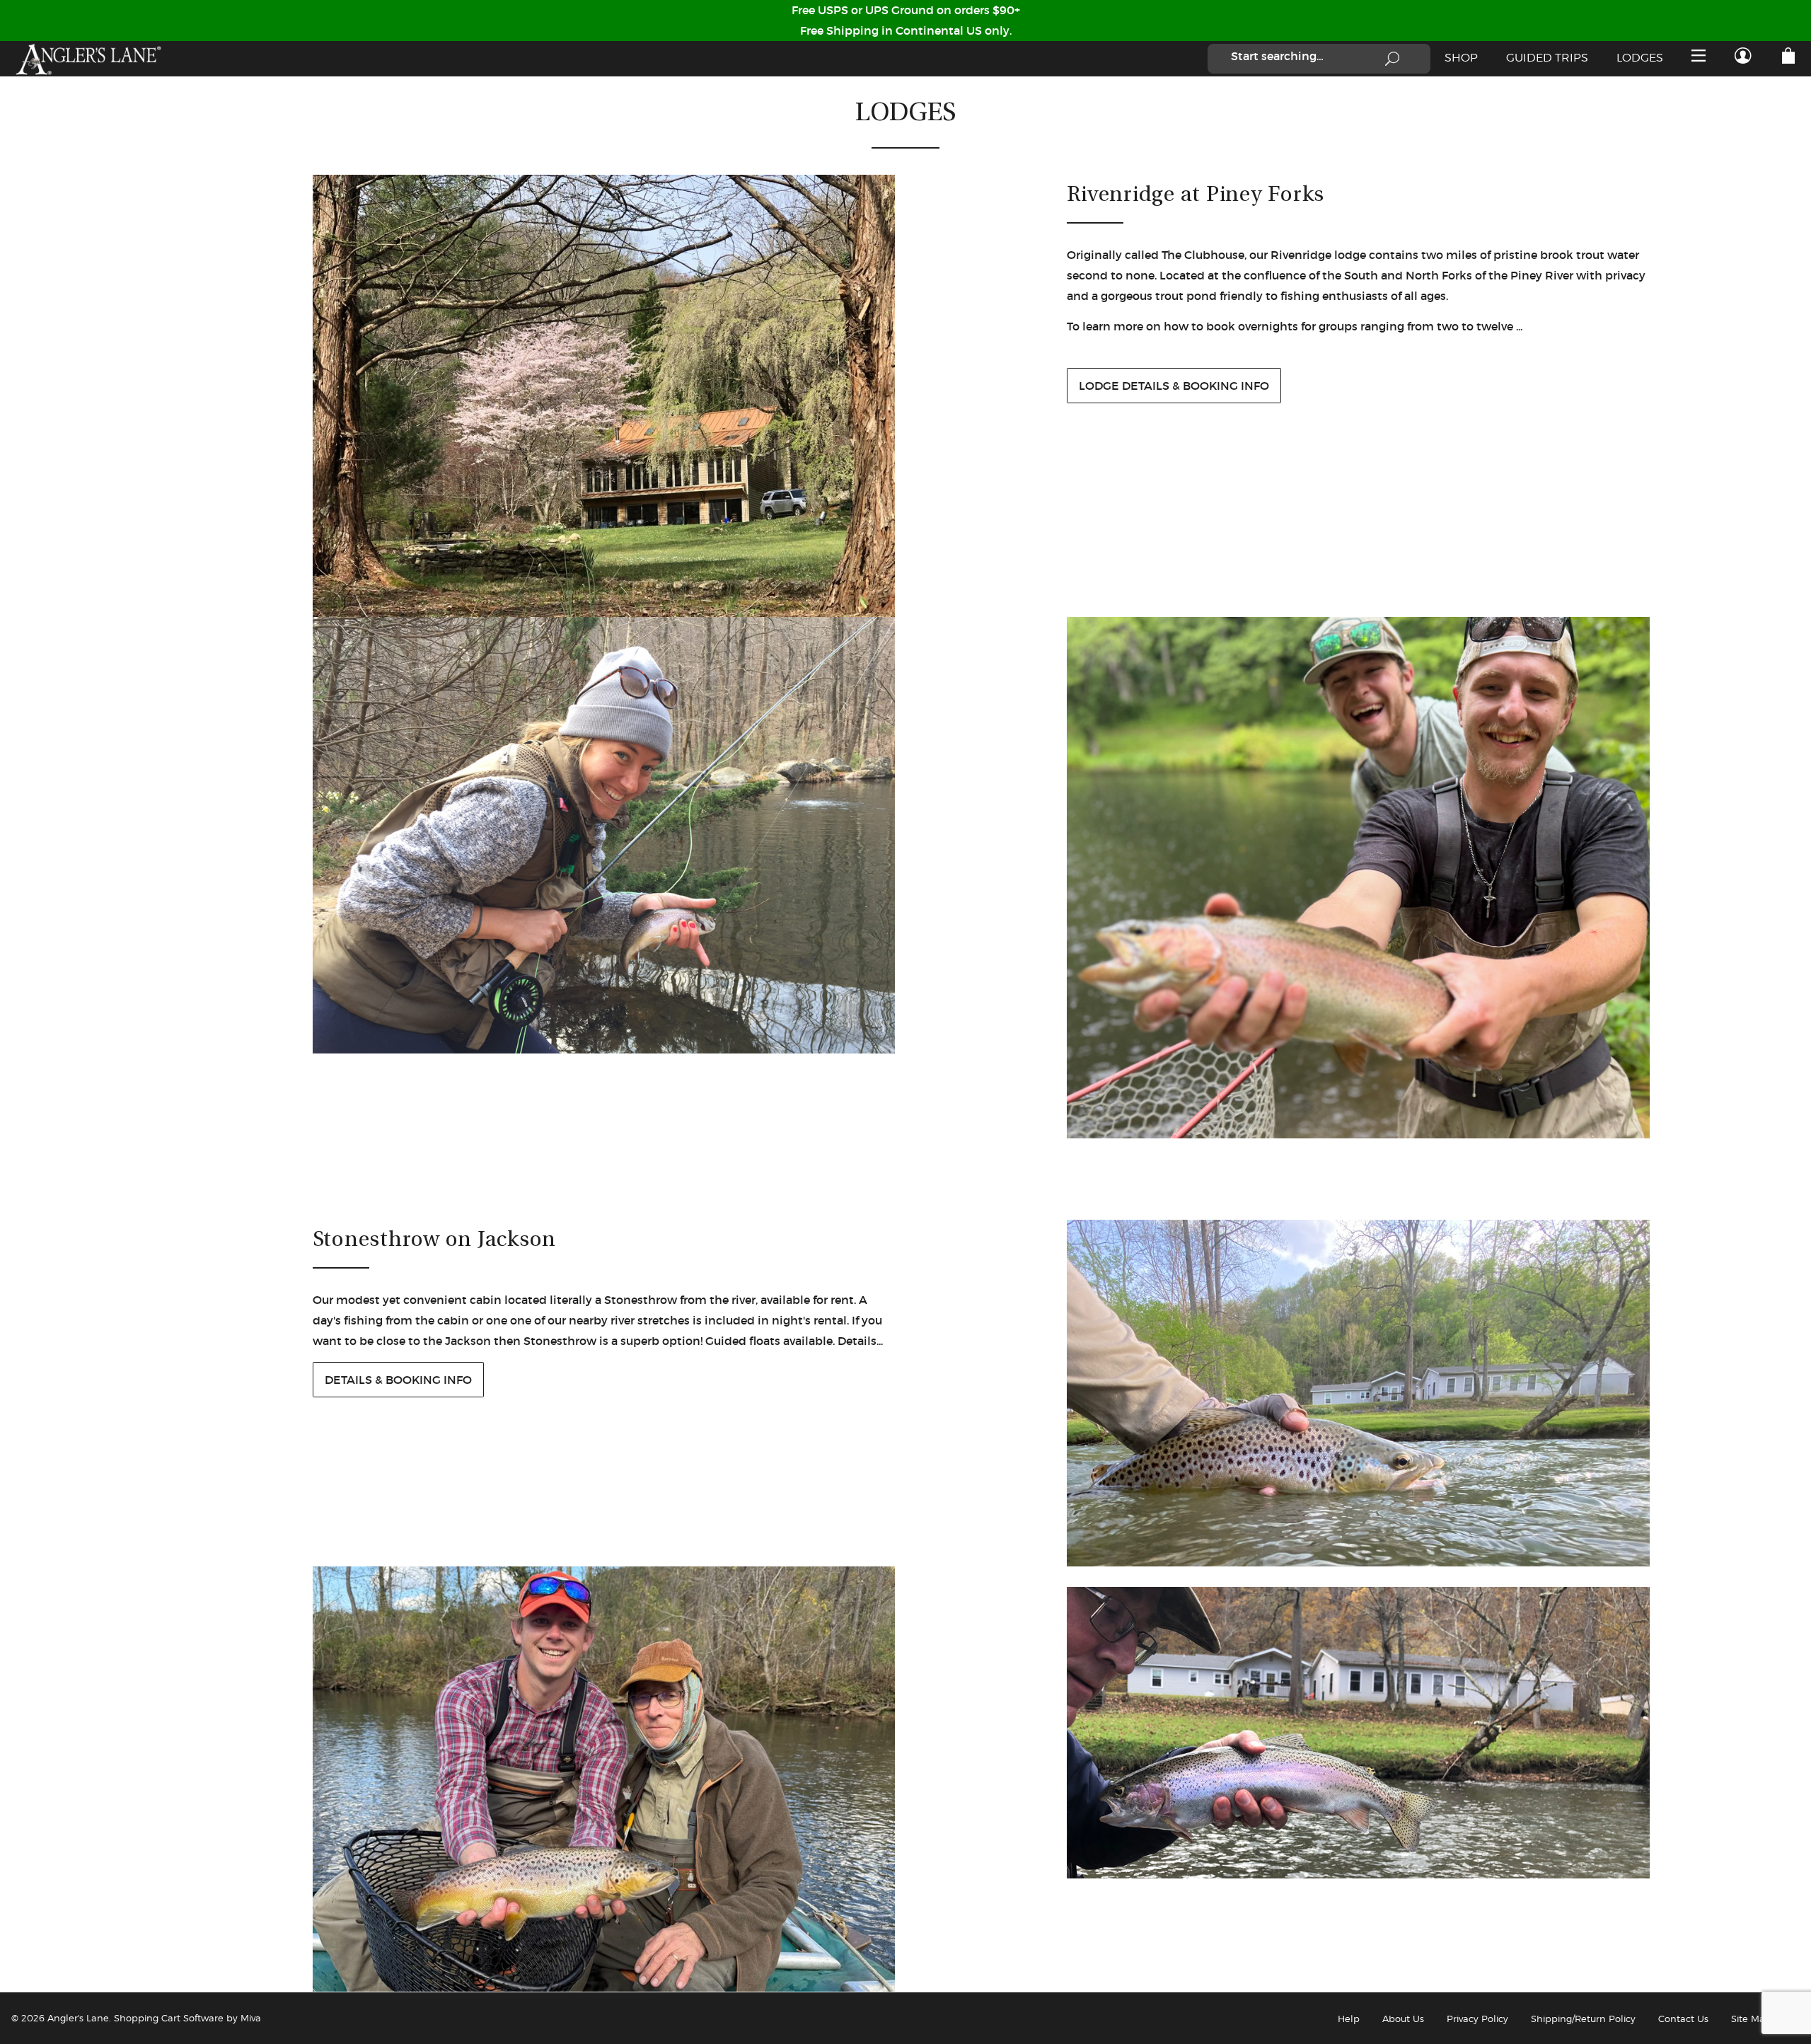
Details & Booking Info (398, 1380)
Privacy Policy (1477, 2019)
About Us (1403, 2019)
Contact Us (1683, 2019)
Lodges (1640, 58)
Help (1349, 2019)
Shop (1461, 58)
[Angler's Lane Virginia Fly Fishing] (88, 59)
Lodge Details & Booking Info (1174, 386)
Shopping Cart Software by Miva (187, 2018)
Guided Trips (1547, 58)
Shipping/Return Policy (1583, 2019)
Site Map (1751, 2019)
